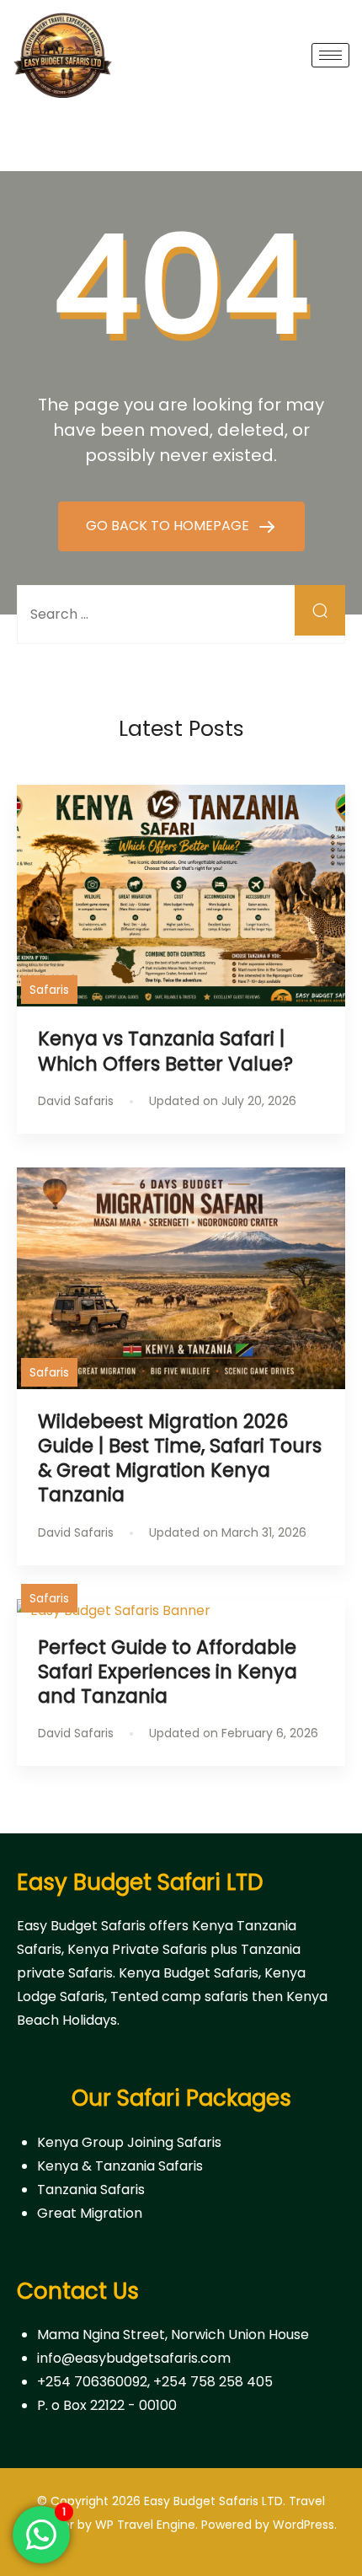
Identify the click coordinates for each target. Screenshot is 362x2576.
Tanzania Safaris (91, 2190)
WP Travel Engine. (146, 2525)
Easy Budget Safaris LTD (213, 2501)
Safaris (49, 990)
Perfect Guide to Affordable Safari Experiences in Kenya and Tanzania (168, 1672)
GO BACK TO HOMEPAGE (169, 526)
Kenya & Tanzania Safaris (120, 2166)
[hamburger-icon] (330, 55)
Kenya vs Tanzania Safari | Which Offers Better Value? (168, 1051)
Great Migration (90, 2213)
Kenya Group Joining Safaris (129, 2142)
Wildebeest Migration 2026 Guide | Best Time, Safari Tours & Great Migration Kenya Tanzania (180, 1458)
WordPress (303, 2525)
